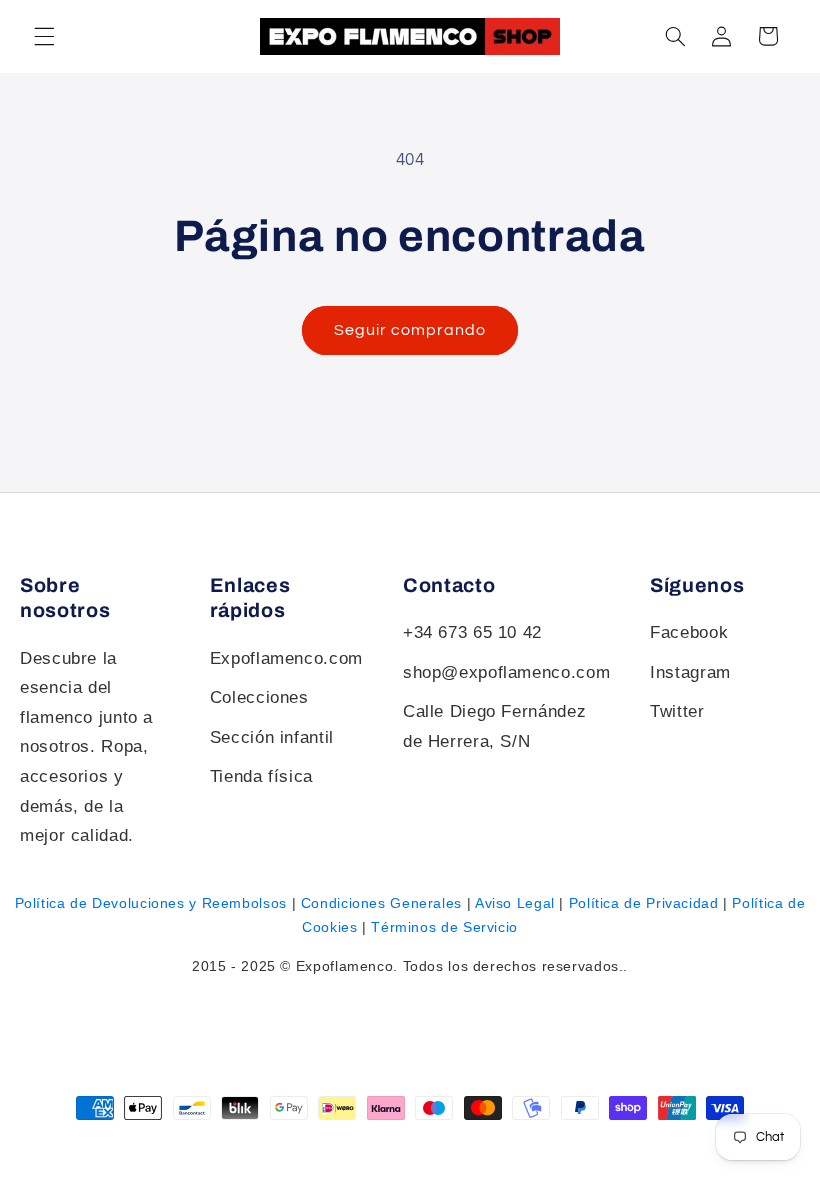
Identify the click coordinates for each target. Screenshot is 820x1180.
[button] (675, 36)
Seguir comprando (410, 330)
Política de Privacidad (644, 903)
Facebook (689, 632)
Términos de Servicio (444, 927)
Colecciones (259, 697)
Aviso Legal (515, 903)
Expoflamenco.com (286, 658)
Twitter (677, 711)
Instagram (690, 672)
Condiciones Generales (381, 903)
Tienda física (261, 776)
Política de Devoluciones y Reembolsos (151, 903)
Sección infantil (272, 737)
